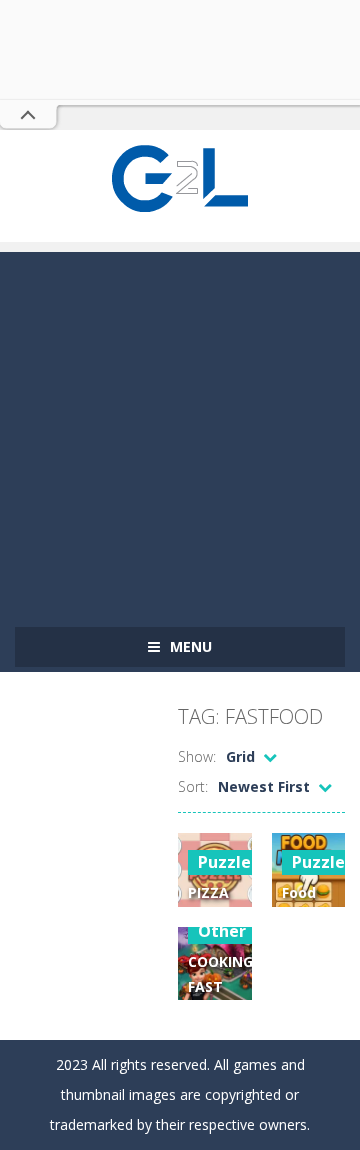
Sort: (193, 786)
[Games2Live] (180, 176)
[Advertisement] (180, 432)
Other (222, 931)
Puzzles (228, 862)
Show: (197, 756)
